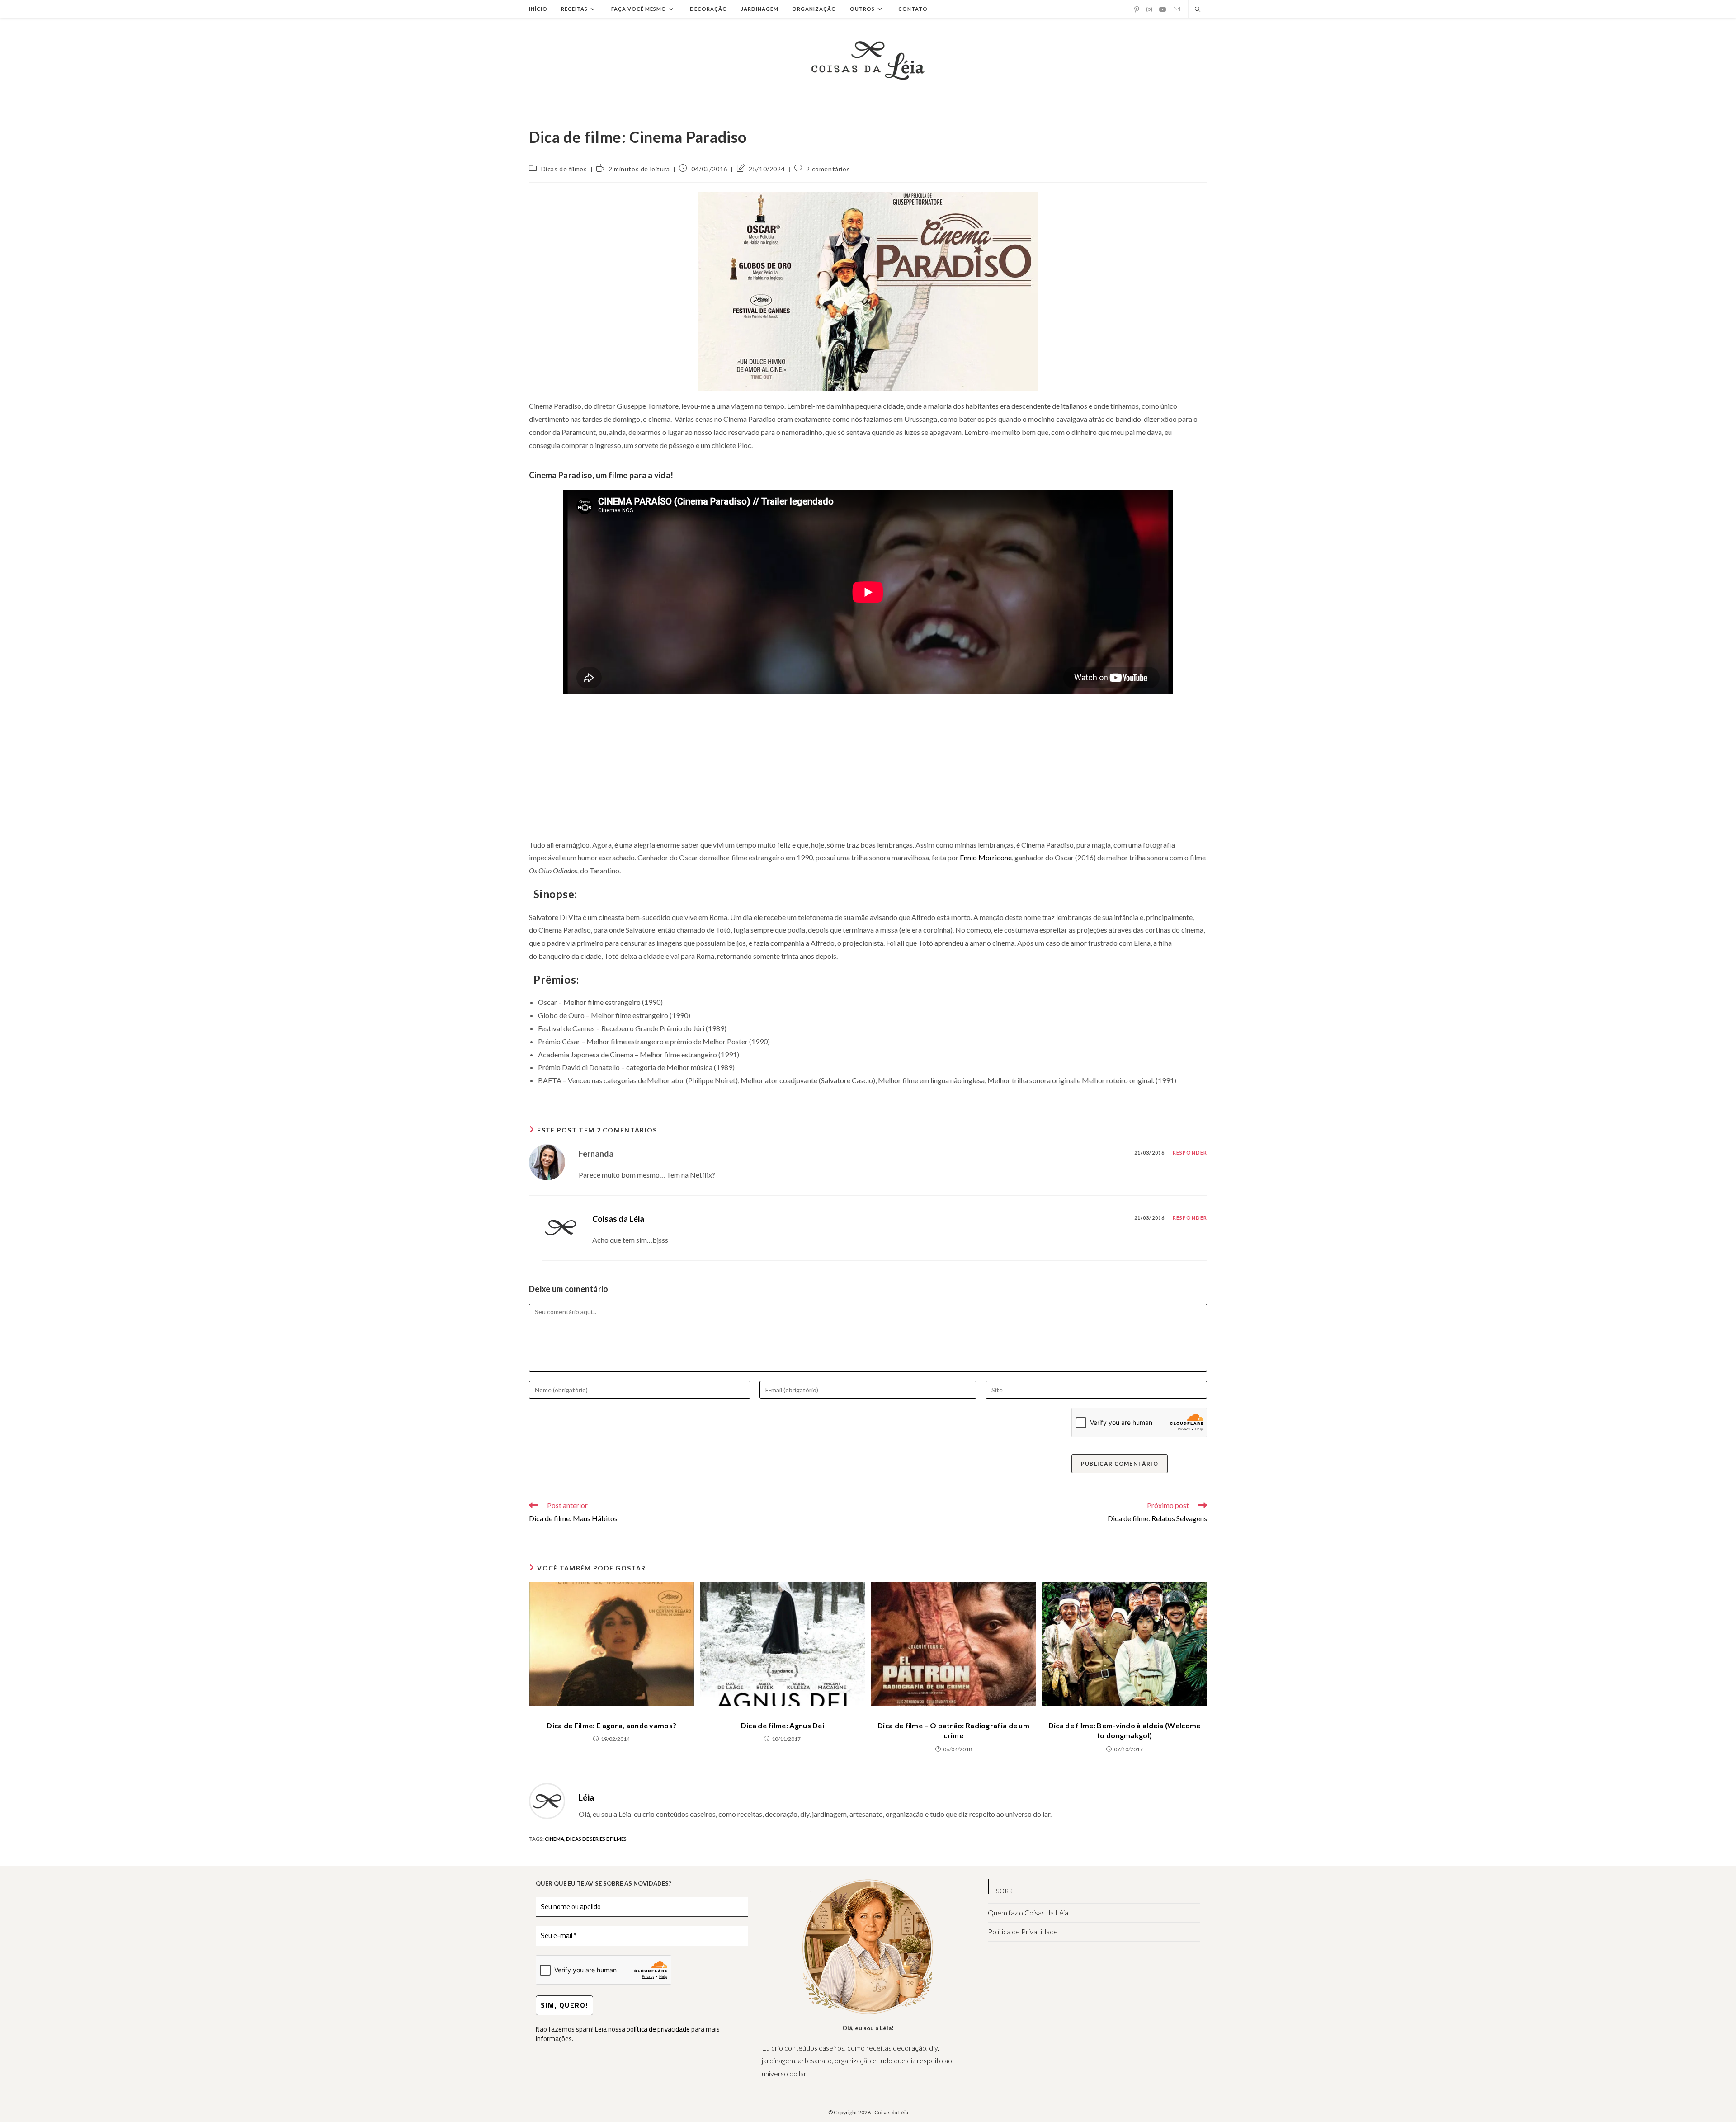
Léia (586, 1797)
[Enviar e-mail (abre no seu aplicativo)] (1177, 9)
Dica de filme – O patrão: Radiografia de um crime (953, 1730)
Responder (1190, 1153)
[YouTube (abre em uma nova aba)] (1163, 9)
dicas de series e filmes (596, 1839)
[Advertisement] (868, 766)
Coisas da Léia (618, 1219)
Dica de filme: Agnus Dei (783, 1725)
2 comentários (828, 169)
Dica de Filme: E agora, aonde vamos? (611, 1725)
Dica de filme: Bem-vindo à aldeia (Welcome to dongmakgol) (1125, 1730)
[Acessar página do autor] (547, 1800)
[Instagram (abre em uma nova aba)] (1149, 9)
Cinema (554, 1839)
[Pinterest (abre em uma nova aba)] (1137, 9)
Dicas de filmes (564, 169)
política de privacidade (658, 2029)
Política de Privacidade (1023, 1931)
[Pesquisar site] (1198, 10)
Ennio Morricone (986, 857)
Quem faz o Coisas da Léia (1028, 1912)
